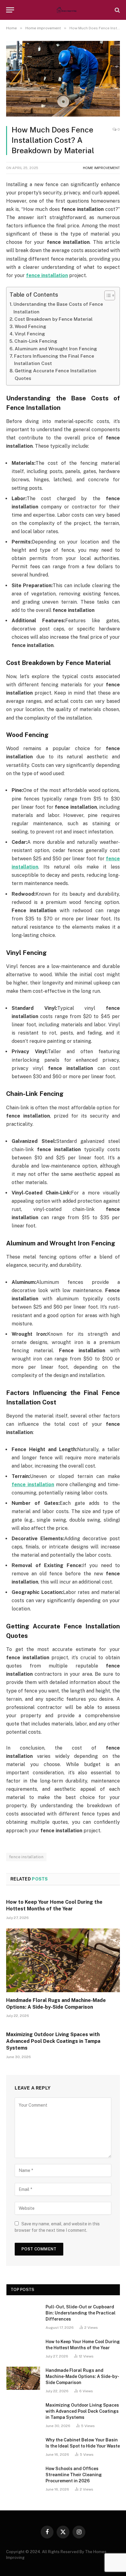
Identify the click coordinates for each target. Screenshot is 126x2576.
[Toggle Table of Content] (107, 295)
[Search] (117, 10)
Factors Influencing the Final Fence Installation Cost (54, 360)
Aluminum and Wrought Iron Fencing (56, 349)
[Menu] (10, 10)
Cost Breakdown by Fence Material (54, 319)
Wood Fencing (30, 326)
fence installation (26, 1857)
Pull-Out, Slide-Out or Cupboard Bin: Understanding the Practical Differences (81, 2313)
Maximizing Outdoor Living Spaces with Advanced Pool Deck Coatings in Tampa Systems (53, 2041)
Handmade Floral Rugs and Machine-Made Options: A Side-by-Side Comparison (82, 2376)
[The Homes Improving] (66, 10)
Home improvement (101, 168)
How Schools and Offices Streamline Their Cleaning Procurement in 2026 (74, 2475)
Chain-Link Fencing (36, 341)
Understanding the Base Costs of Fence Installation (58, 308)
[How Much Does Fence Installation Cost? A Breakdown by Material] (63, 115)
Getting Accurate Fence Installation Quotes (56, 374)
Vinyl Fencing (30, 334)
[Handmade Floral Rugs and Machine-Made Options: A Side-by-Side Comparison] (63, 1960)
